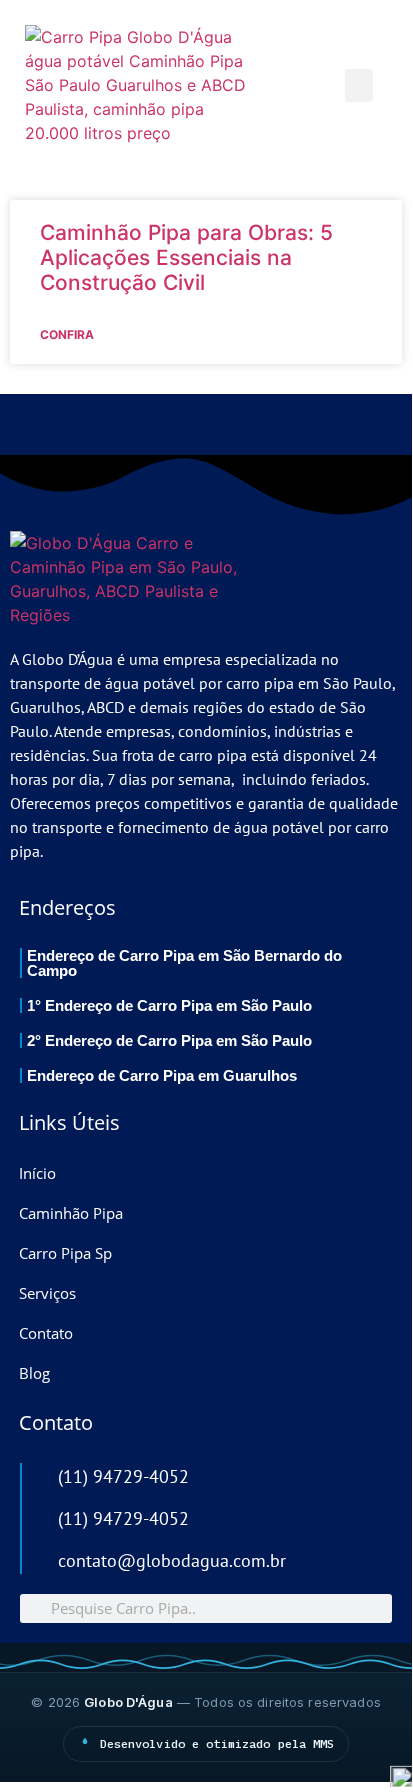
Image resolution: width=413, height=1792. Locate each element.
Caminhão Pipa (71, 1213)
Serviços (47, 1293)
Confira (67, 334)
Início (37, 1173)
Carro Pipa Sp (65, 1253)
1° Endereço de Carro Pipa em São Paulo (169, 1005)
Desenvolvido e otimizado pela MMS (217, 1743)
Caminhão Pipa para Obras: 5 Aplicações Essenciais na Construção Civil (186, 257)
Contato (46, 1333)
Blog (34, 1373)
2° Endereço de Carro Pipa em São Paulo (169, 1040)
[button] (359, 85)
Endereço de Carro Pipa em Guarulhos (162, 1075)
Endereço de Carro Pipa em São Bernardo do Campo (184, 963)
